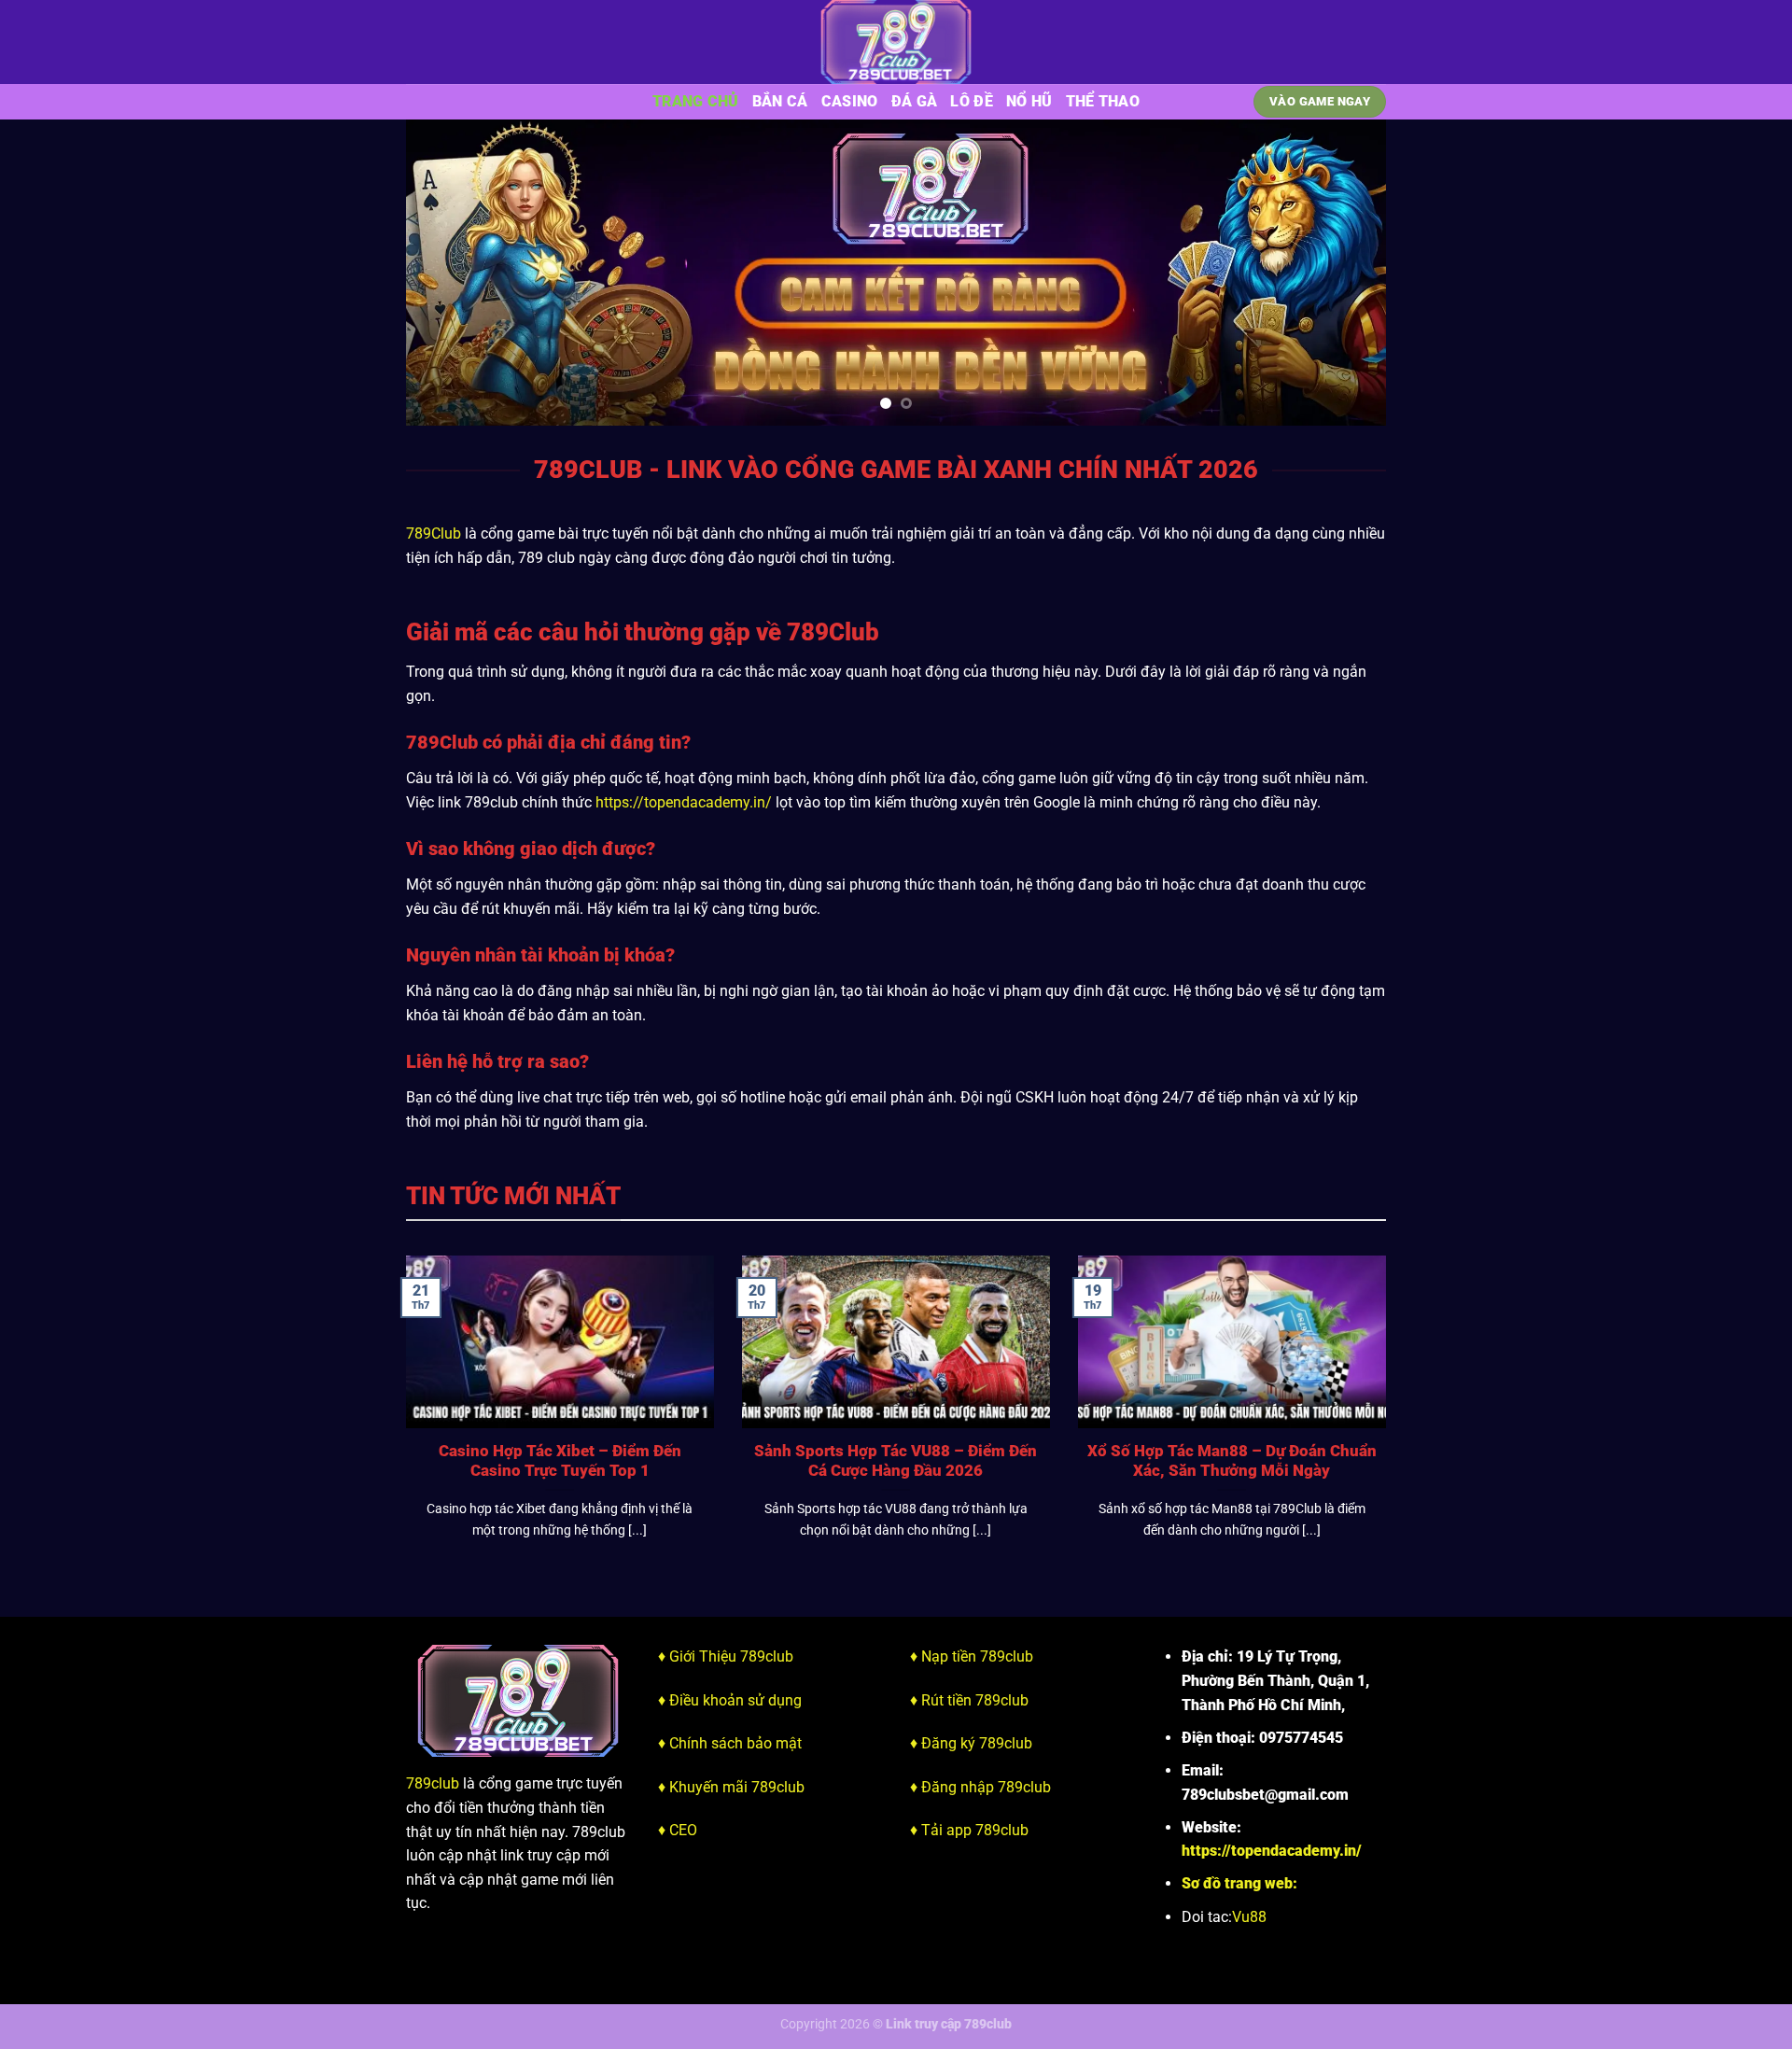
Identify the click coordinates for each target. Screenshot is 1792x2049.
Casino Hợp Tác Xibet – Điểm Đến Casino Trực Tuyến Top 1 (560, 1461)
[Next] (1343, 273)
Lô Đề (972, 101)
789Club (434, 533)
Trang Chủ (696, 101)
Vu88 (1249, 1917)
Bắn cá (780, 101)
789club (433, 1783)
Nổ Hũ (1029, 101)
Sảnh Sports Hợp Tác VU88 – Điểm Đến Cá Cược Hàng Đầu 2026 (896, 1461)
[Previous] (449, 273)
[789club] (896, 42)
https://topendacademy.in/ (684, 802)
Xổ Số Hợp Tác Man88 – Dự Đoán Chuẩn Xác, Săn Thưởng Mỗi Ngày (1232, 1461)
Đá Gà (915, 101)
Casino (850, 101)
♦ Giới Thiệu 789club (726, 1656)
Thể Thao (1103, 101)
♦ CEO (678, 1830)
